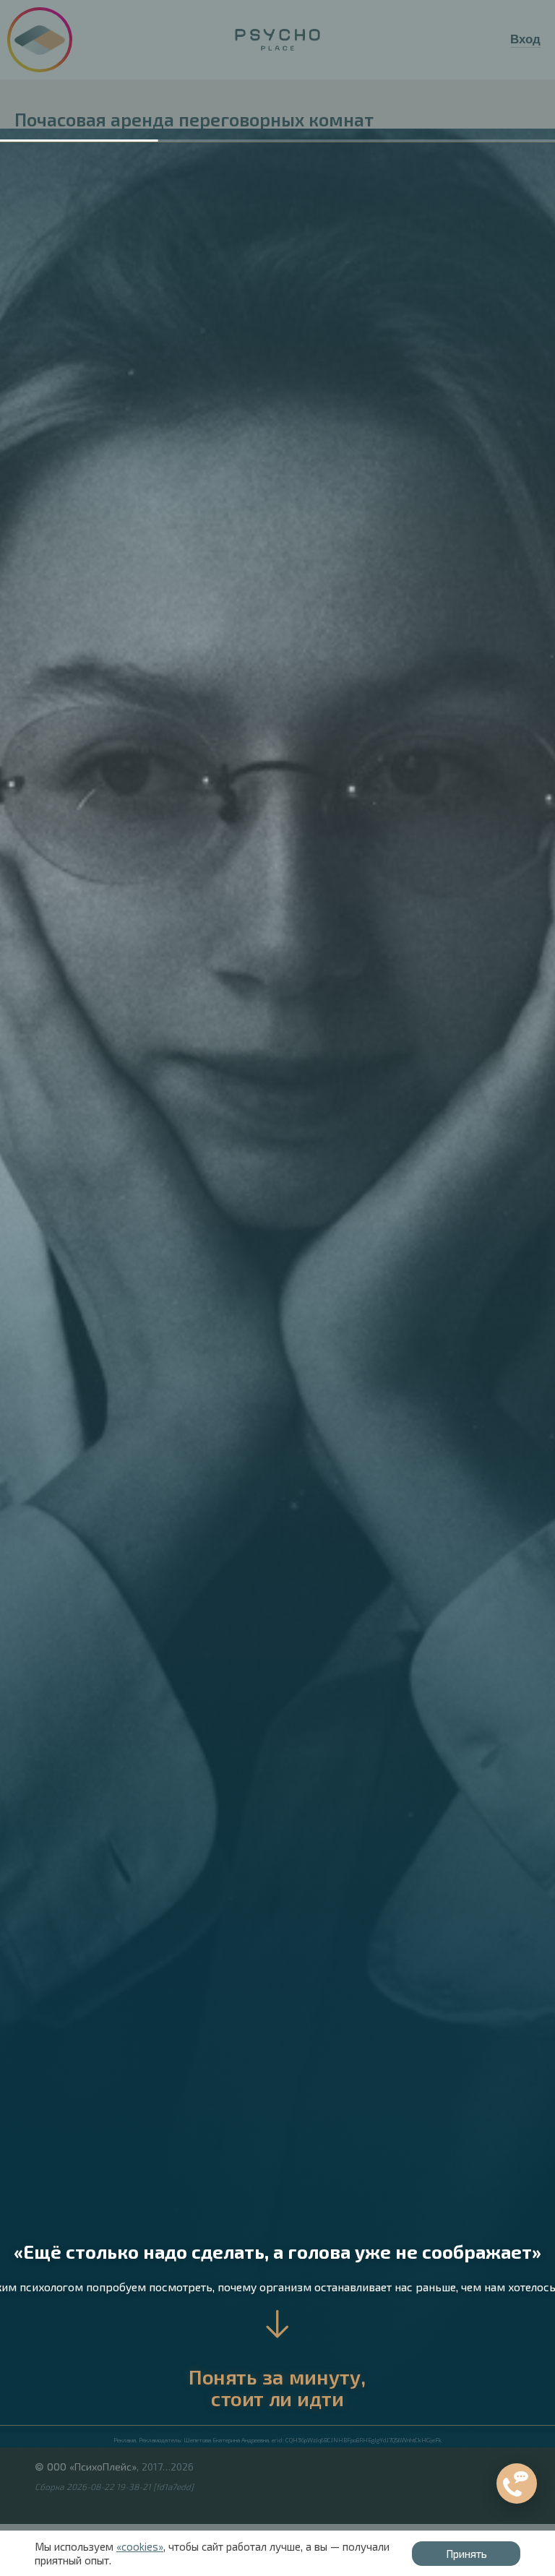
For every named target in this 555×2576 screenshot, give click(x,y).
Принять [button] (466, 2554)
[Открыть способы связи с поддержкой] (517, 2484)
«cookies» (140, 2546)
